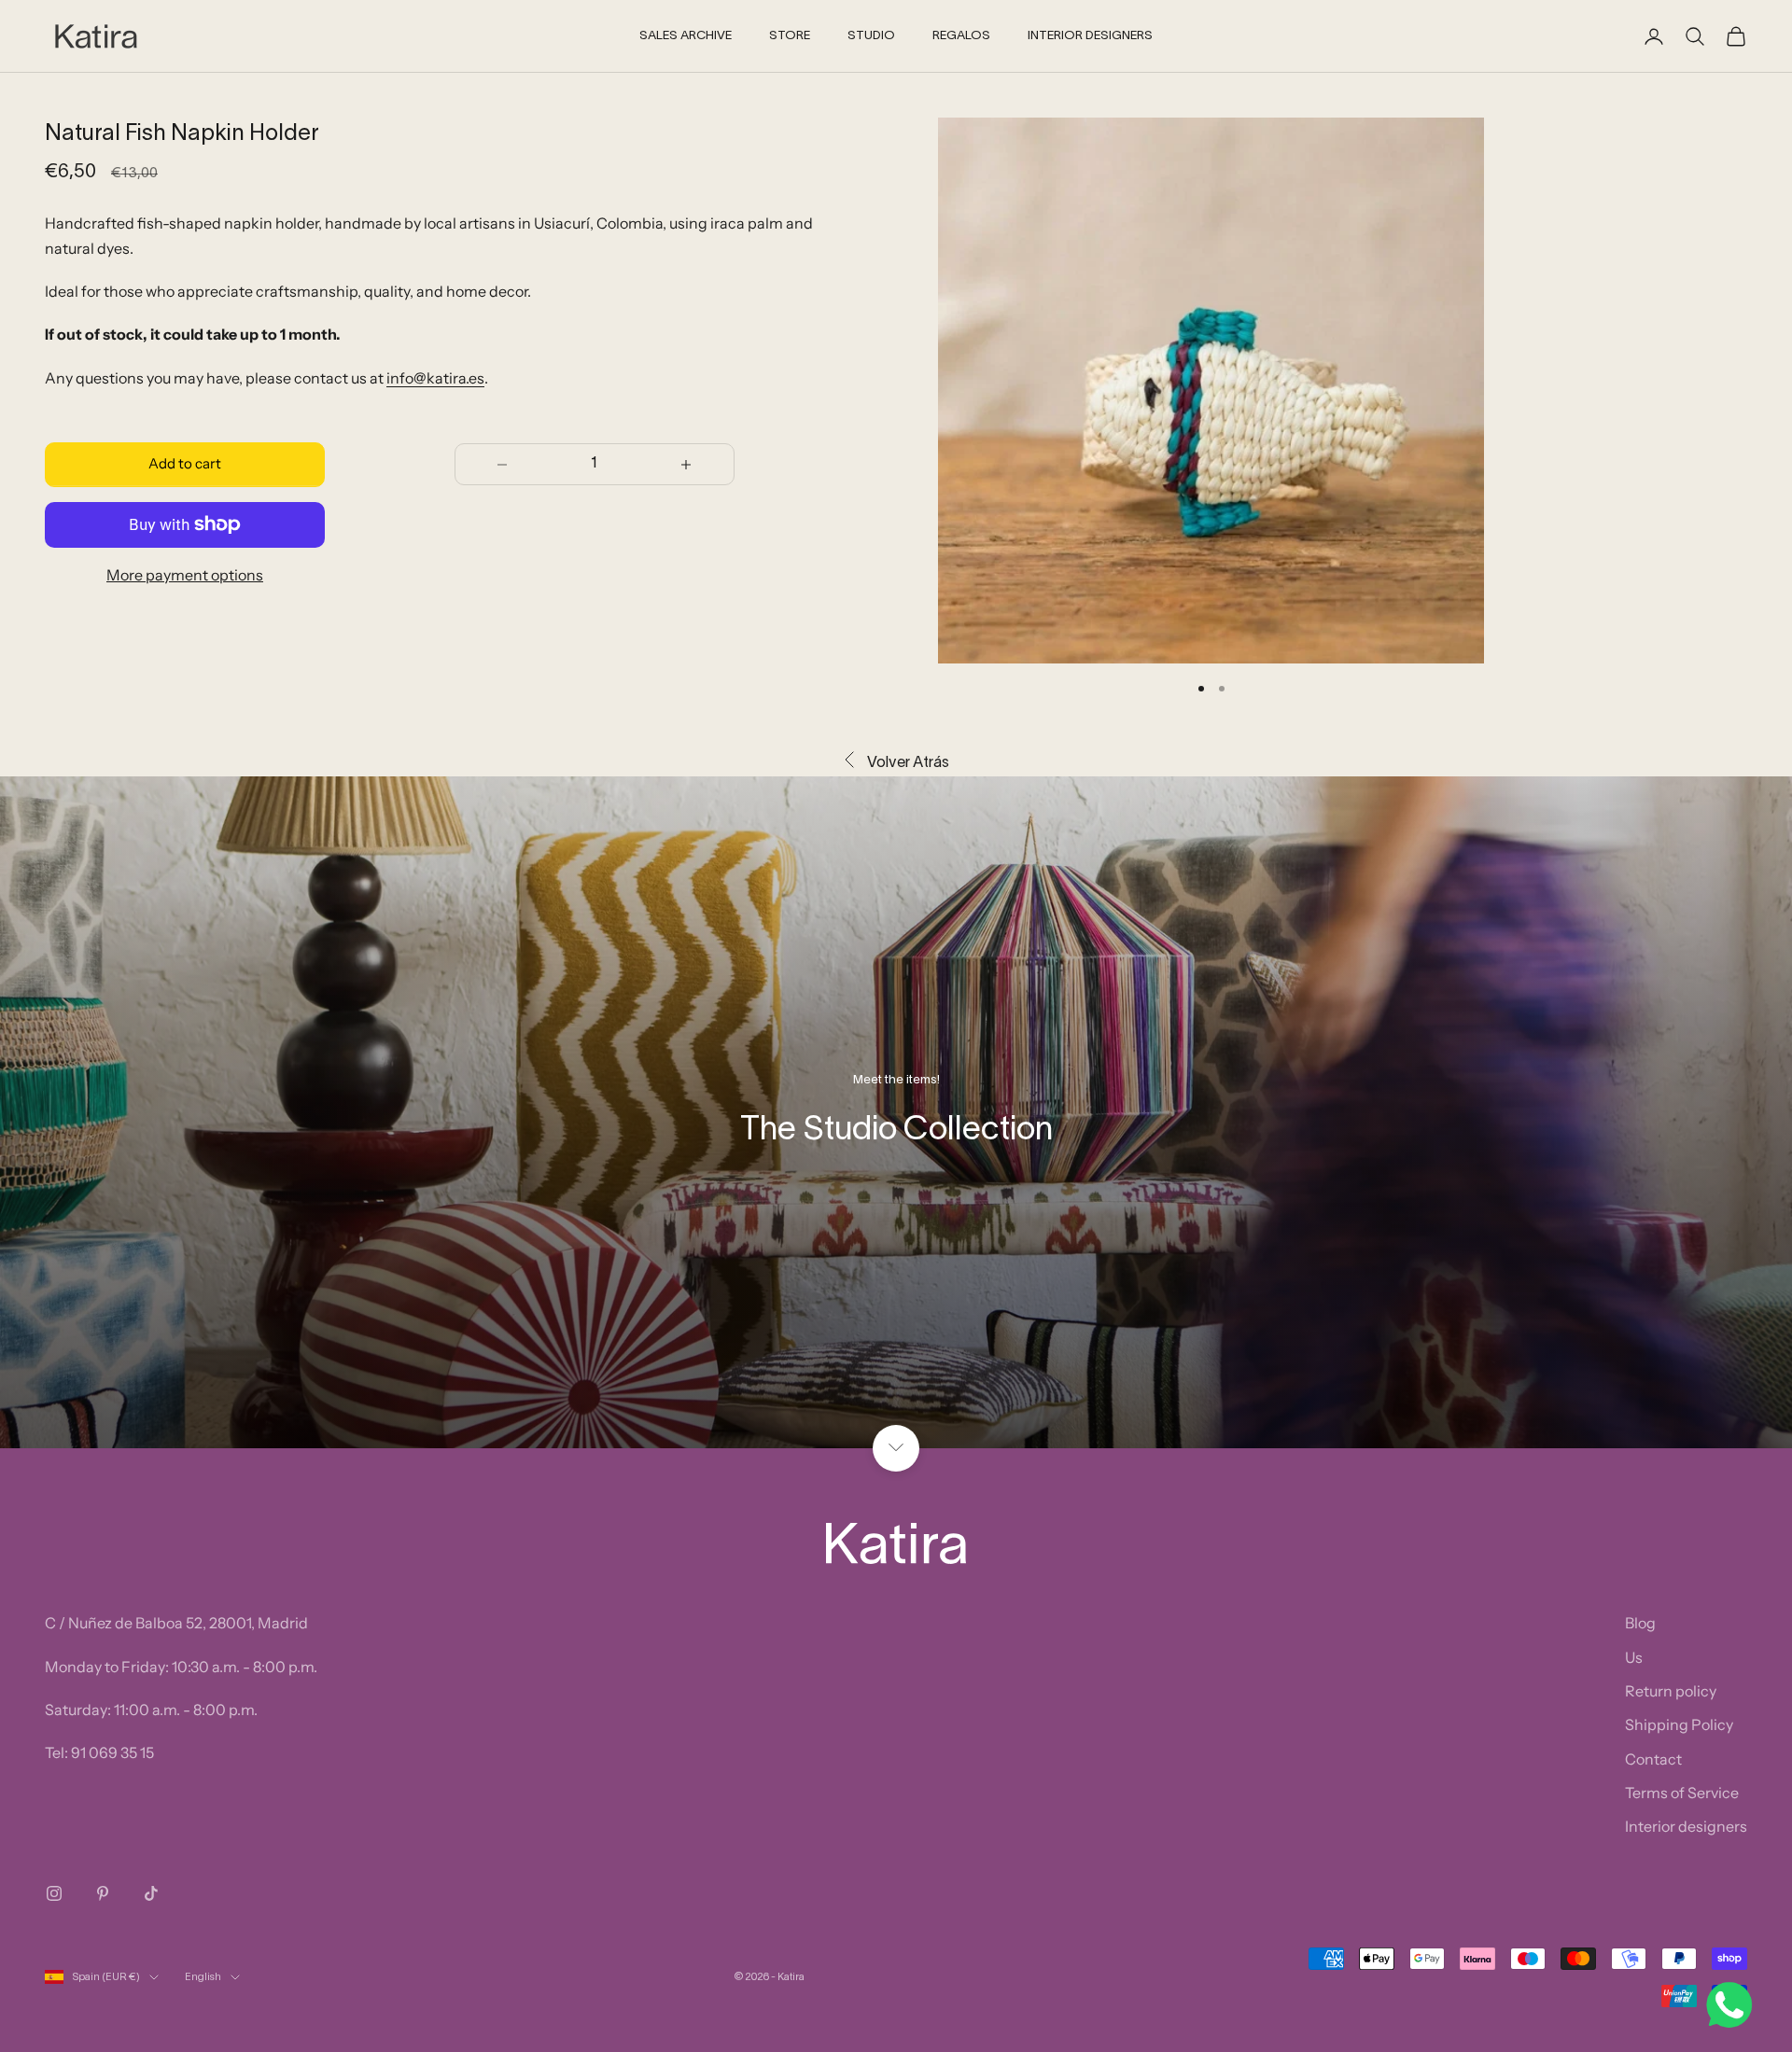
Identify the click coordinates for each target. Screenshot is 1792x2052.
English (203, 1977)
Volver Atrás (908, 763)
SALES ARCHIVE (686, 36)
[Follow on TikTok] (151, 1893)
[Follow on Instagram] (54, 1893)
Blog (1640, 1623)
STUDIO (871, 36)
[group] (896, 1112)
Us (1634, 1657)
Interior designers (1686, 1826)
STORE (790, 36)
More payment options (185, 575)
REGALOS (961, 36)
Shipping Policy (1679, 1724)
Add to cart (185, 464)
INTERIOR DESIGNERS (1090, 36)
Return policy (1671, 1691)
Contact (1653, 1759)
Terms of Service (1682, 1793)
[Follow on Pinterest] (103, 1893)
